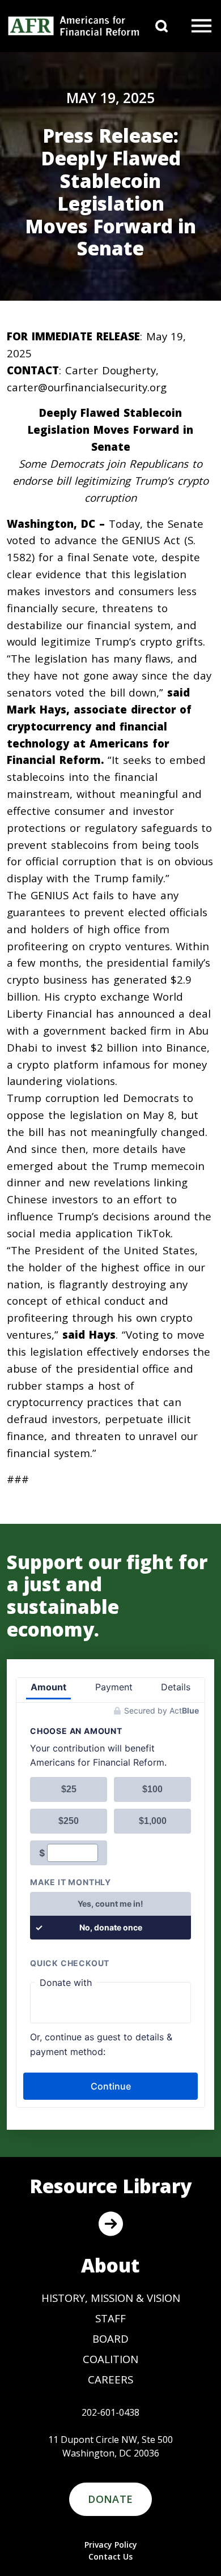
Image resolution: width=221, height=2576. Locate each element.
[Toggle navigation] (202, 26)
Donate (110, 2499)
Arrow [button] (110, 2224)
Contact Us (110, 2556)
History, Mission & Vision (111, 2298)
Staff (110, 2318)
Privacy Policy (111, 2545)
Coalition (110, 2359)
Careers (110, 2379)
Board (110, 2338)
